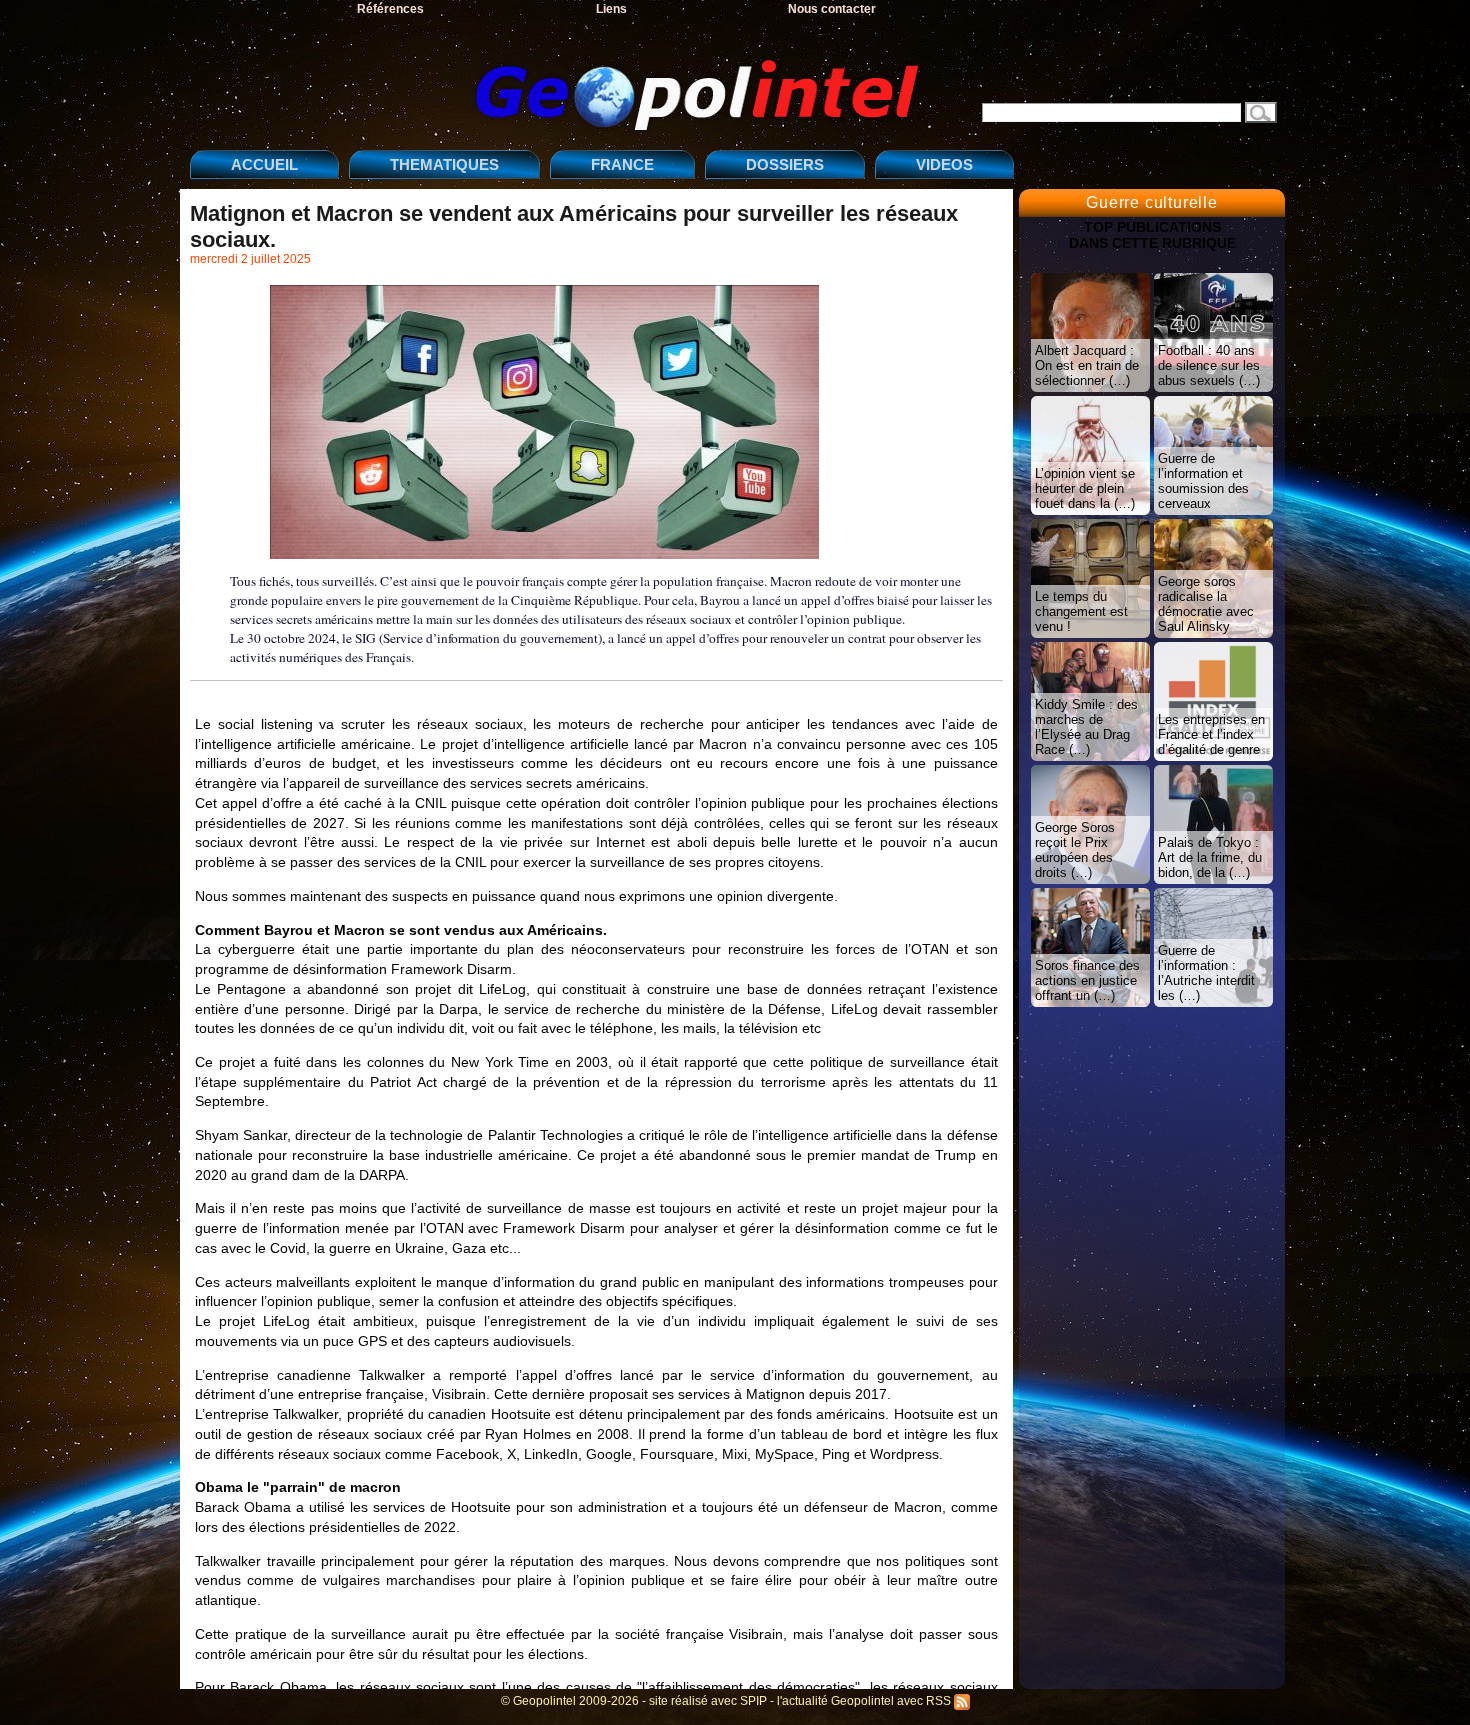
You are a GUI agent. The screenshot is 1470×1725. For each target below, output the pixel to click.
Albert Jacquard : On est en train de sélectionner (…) (1087, 365)
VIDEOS (944, 164)
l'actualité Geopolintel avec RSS (865, 1701)
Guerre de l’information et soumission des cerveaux (1203, 481)
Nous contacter (832, 9)
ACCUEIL (264, 164)
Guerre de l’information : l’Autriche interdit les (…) (1206, 973)
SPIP (753, 1701)
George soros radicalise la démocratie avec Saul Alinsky (1206, 604)
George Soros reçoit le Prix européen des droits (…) (1075, 850)
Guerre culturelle (1152, 202)
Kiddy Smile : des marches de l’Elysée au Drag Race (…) (1086, 727)
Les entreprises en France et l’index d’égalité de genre (1211, 734)
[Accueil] (560, 78)
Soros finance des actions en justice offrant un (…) (1087, 980)
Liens (611, 9)
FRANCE (622, 164)
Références (390, 9)
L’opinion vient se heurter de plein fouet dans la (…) (1085, 488)
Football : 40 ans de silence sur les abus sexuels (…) (1209, 365)
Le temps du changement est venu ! (1081, 611)
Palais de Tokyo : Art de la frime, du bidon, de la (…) (1210, 857)
